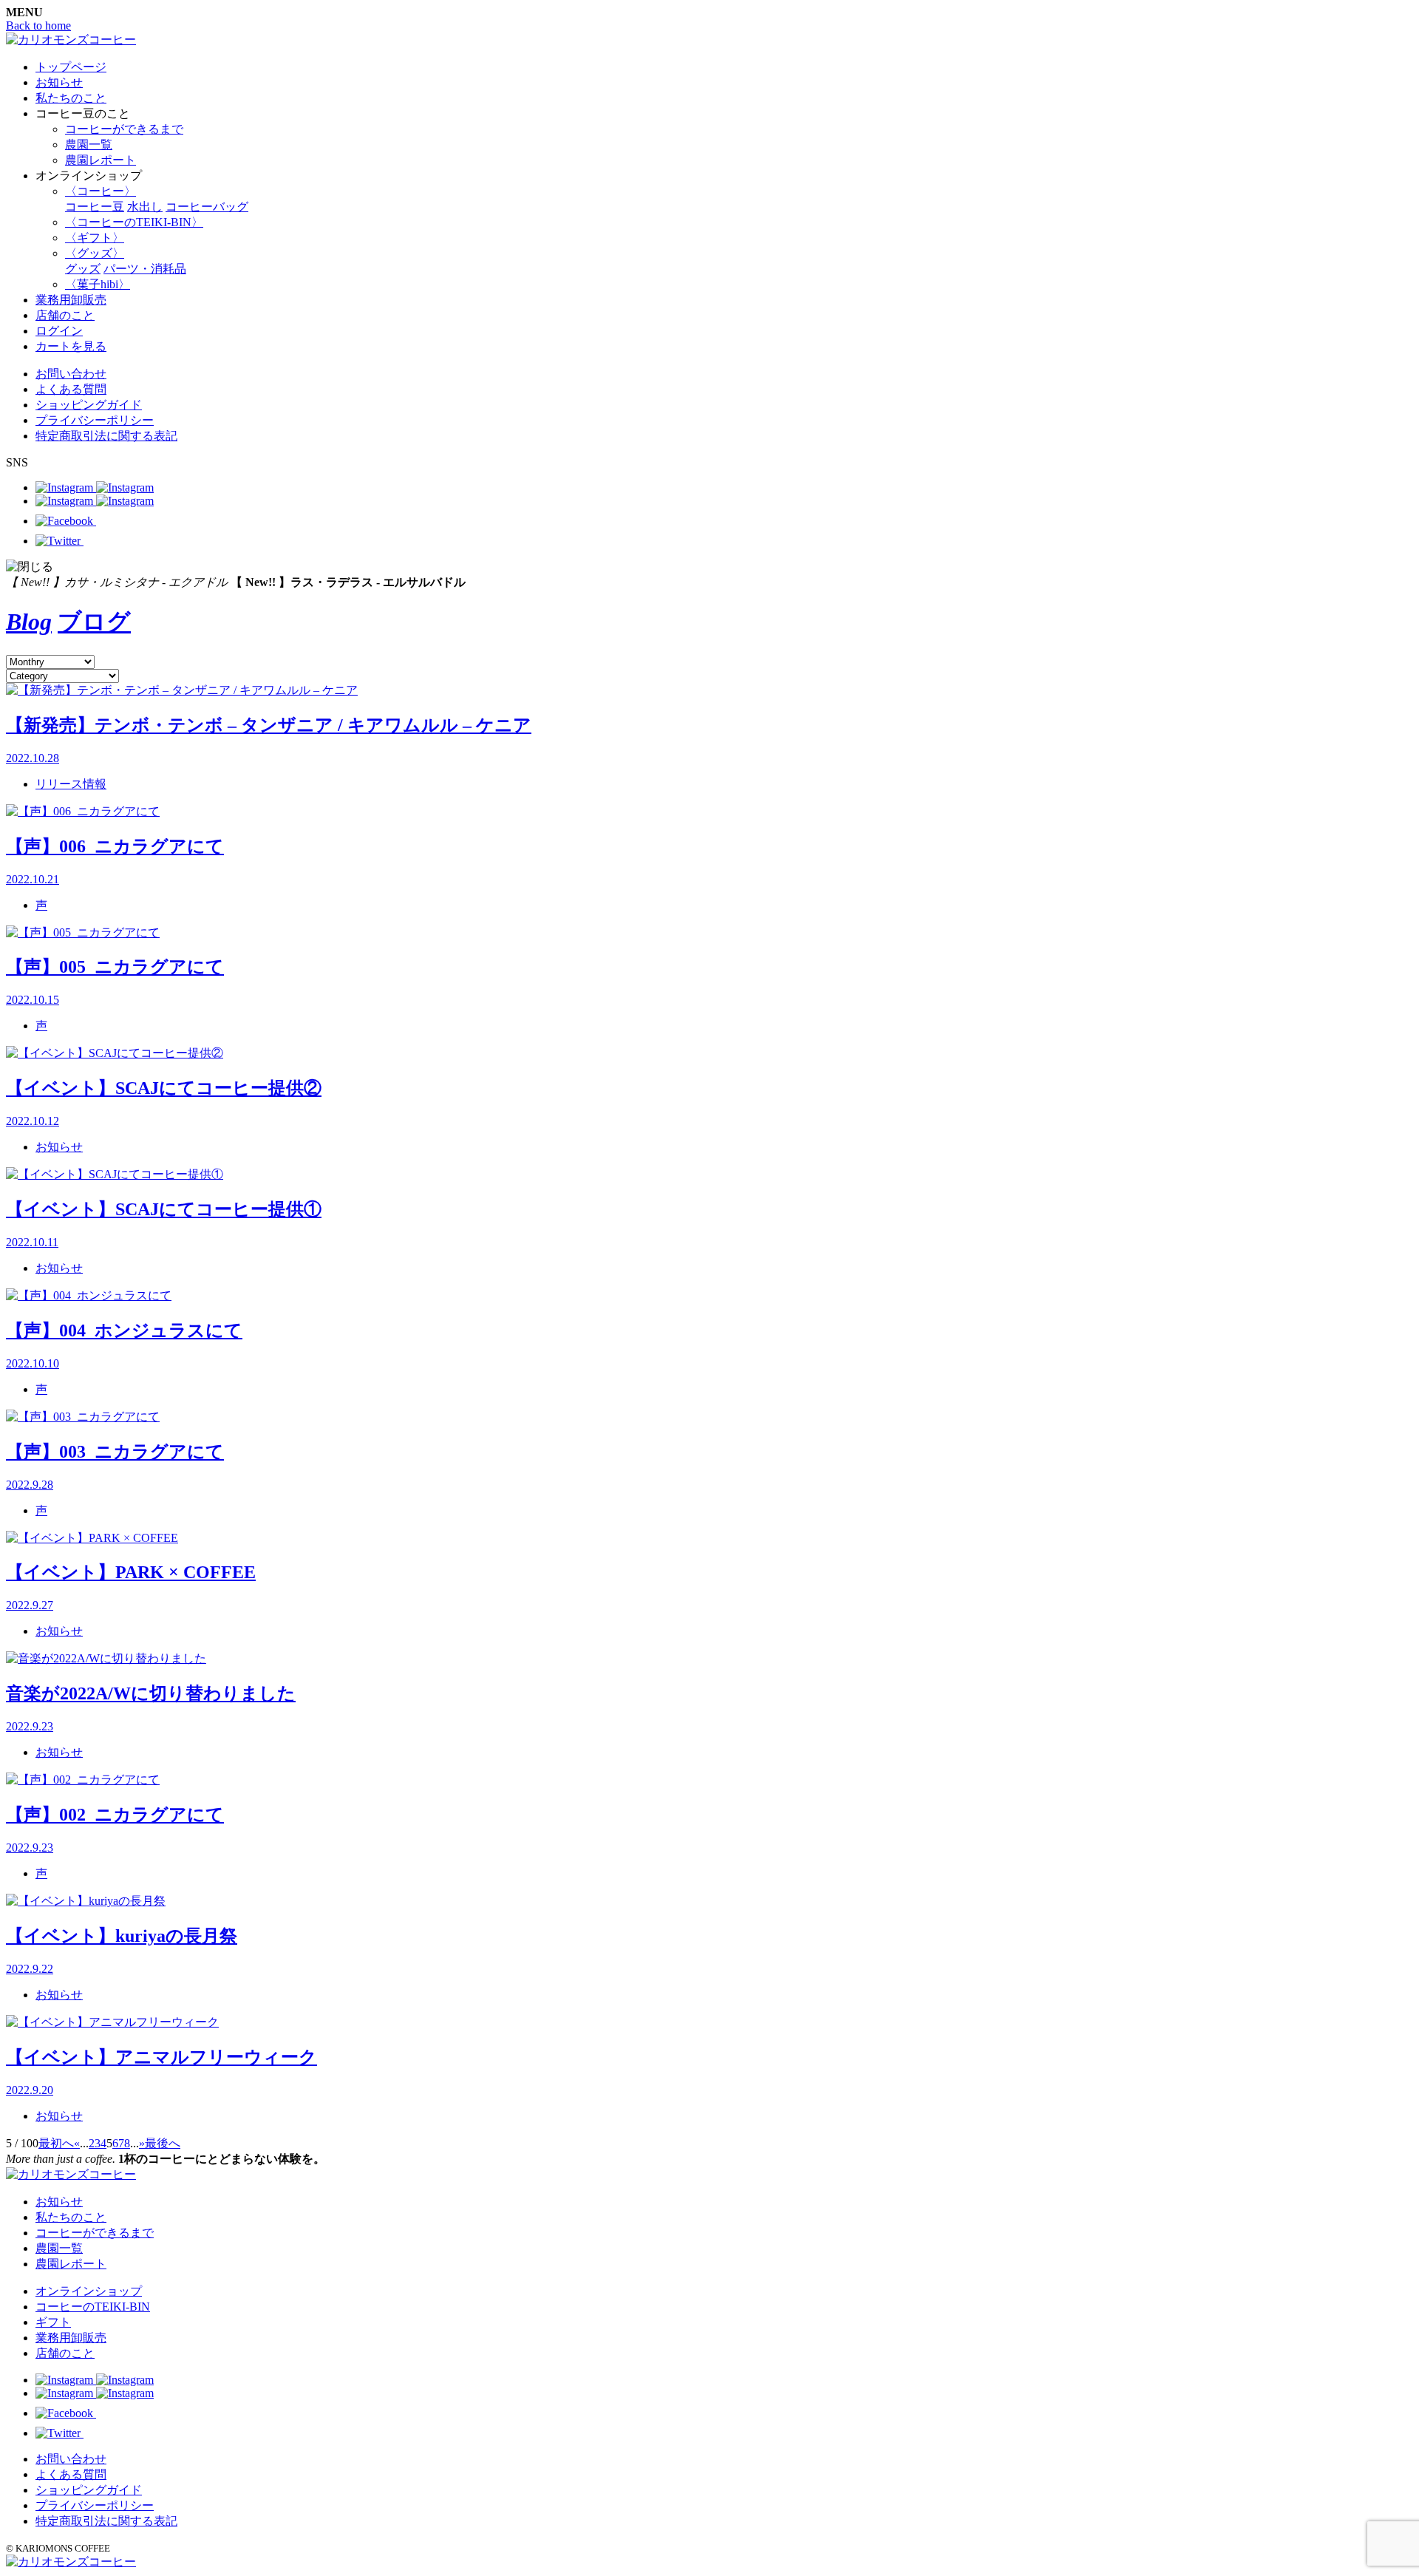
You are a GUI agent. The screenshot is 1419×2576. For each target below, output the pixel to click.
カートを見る (71, 346)
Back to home (38, 26)
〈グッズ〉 (95, 253)
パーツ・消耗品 (145, 269)
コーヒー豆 (95, 207)
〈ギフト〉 (95, 238)
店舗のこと (65, 315)
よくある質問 (71, 389)
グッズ (83, 269)
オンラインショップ (89, 2291)
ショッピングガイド (89, 405)
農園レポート (101, 160)
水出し (145, 207)
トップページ (71, 67)
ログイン (59, 331)
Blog (29, 622)
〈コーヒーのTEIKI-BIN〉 (134, 222)
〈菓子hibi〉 (98, 284)
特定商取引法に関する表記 (106, 436)
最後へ (163, 2143)
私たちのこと (71, 98)
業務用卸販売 (71, 300)
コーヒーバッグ (207, 207)
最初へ (56, 2143)
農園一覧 (89, 145)
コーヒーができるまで (124, 129)
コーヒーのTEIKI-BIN (93, 2307)
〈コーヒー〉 (101, 191)
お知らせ (59, 82)
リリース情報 (71, 784)
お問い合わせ (71, 374)
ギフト (53, 2322)
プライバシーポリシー (95, 420)
